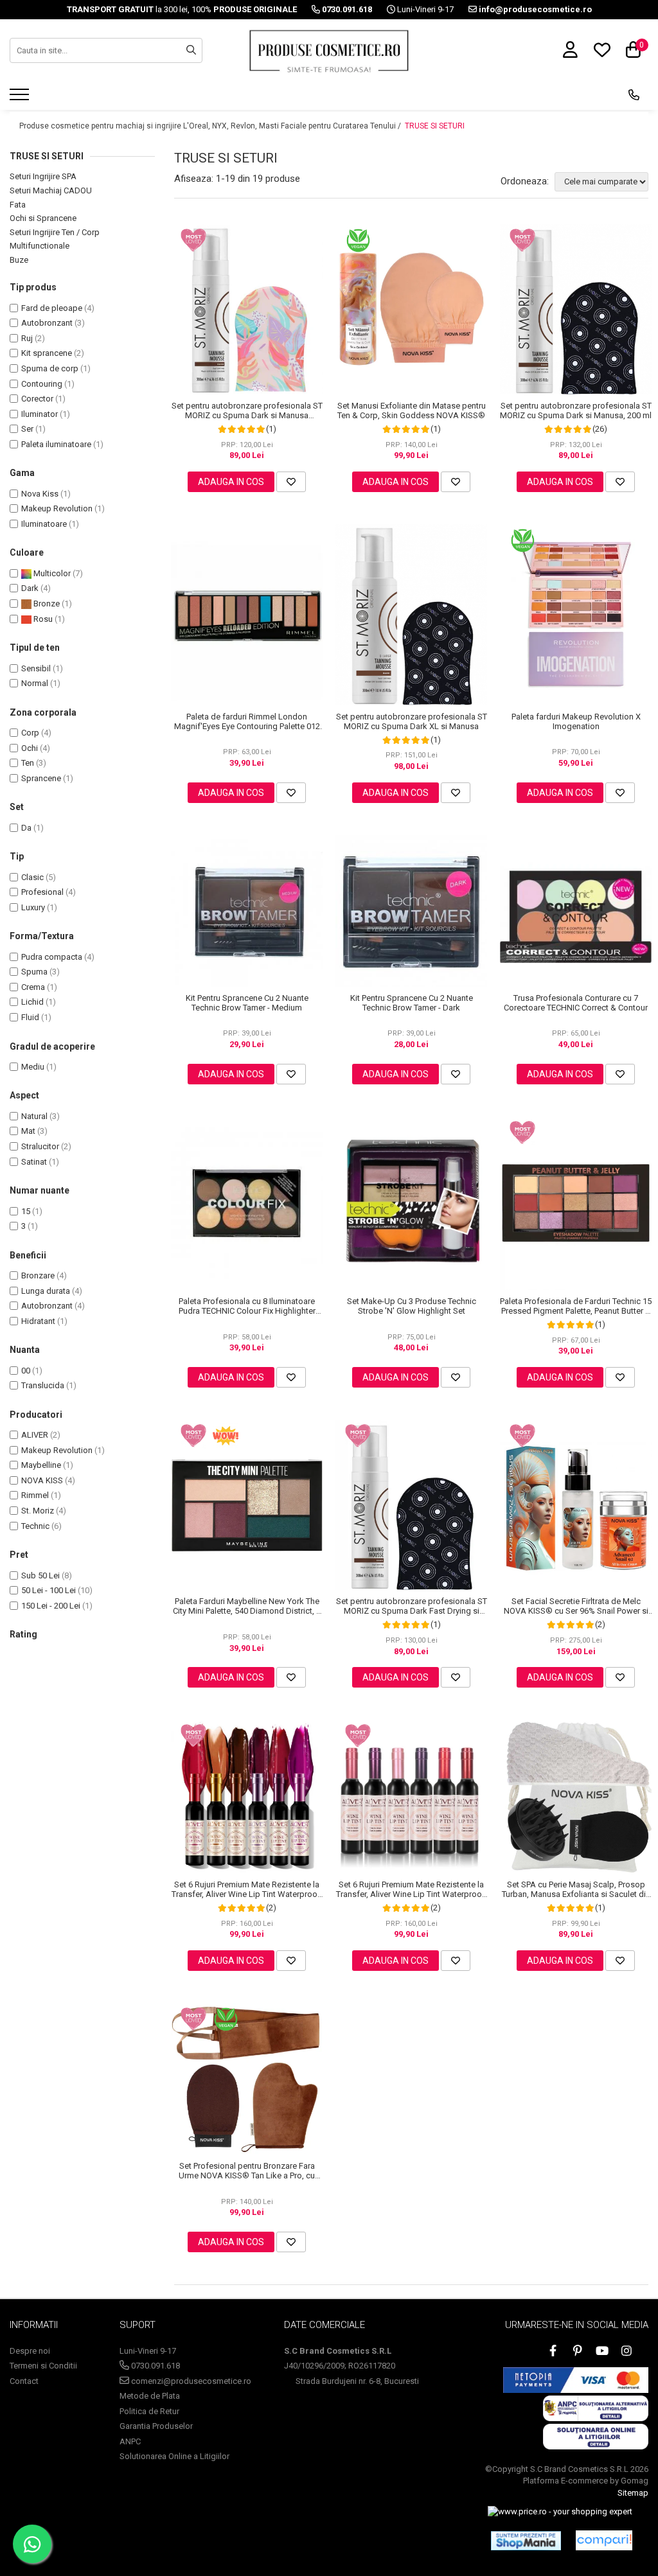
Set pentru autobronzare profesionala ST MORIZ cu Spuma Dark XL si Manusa (412, 721)
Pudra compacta (52, 957)
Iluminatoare (44, 524)
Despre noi (30, 2351)
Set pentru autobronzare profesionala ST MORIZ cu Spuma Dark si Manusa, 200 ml (576, 410)
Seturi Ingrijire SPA (43, 176)
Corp (30, 733)
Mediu (33, 1067)
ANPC (130, 2441)
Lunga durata (46, 1291)
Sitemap (633, 2493)
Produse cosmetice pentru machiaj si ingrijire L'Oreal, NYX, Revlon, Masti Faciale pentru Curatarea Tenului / (211, 126)
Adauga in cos (231, 482)
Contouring (42, 384)
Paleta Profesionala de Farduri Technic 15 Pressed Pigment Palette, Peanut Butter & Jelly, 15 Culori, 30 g (576, 1306)
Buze (19, 260)
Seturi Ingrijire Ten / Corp (55, 232)
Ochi (30, 748)
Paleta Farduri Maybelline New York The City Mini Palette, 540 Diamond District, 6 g (247, 1606)
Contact (24, 2381)
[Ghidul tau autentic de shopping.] (604, 2540)
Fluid (30, 1017)
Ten (28, 763)
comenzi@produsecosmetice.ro (190, 2381)
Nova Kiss (40, 494)
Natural (34, 1116)
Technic (35, 1526)
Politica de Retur (149, 2411)
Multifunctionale (40, 246)
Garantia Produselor (156, 2426)
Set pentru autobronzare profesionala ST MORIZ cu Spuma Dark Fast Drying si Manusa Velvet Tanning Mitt (412, 1606)
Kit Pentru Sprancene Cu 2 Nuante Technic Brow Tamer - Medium (247, 1003)
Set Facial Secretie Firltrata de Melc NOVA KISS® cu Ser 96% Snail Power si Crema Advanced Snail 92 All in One (576, 1606)
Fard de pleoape (52, 308)
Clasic (32, 877)
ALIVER (35, 1435)
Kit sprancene (47, 353)
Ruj (27, 338)
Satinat (34, 1162)
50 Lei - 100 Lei (49, 1590)
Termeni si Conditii (43, 2366)
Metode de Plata (150, 2396)
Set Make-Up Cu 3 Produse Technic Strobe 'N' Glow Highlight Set (412, 1306)
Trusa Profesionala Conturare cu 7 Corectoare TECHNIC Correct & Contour (576, 1003)
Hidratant (38, 1321)
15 (26, 1211)
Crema (33, 987)
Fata (18, 205)
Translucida (43, 1385)
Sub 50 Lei (40, 1575)
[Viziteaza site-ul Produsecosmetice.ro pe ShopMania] (526, 2541)
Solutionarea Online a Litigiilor (174, 2456)
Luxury (33, 907)
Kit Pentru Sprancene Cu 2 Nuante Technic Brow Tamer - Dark (412, 1003)
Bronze (46, 604)
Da (26, 828)
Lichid (32, 1002)
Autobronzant (47, 323)
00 (26, 1371)
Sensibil (36, 668)
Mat (28, 1131)
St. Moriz (38, 1511)
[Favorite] (291, 482)
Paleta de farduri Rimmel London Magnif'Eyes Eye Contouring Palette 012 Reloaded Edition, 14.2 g (247, 721)
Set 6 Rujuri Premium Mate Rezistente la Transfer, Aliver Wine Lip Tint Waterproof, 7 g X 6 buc (247, 1889)
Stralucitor (40, 1146)
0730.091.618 (155, 2366)
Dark (30, 588)
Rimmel (35, 1495)
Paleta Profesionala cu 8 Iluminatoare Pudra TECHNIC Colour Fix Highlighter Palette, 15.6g (247, 1306)
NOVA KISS (42, 1480)
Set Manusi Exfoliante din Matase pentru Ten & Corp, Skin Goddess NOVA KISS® (412, 410)
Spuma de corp (50, 368)
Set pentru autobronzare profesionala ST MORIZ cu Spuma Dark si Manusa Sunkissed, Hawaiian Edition (247, 410)
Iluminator (40, 414)
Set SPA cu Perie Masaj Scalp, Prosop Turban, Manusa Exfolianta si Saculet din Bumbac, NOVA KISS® (576, 1889)
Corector (37, 399)
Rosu (42, 619)
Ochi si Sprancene (43, 218)
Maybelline (41, 1465)
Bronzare (38, 1275)
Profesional (42, 892)
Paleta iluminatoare (56, 444)
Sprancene (41, 778)
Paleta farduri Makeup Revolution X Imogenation (576, 721)
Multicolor (51, 573)
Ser (27, 429)
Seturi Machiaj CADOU (51, 190)
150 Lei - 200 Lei (51, 1606)
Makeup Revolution (57, 508)
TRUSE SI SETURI (435, 126)
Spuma (34, 972)
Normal (35, 683)
